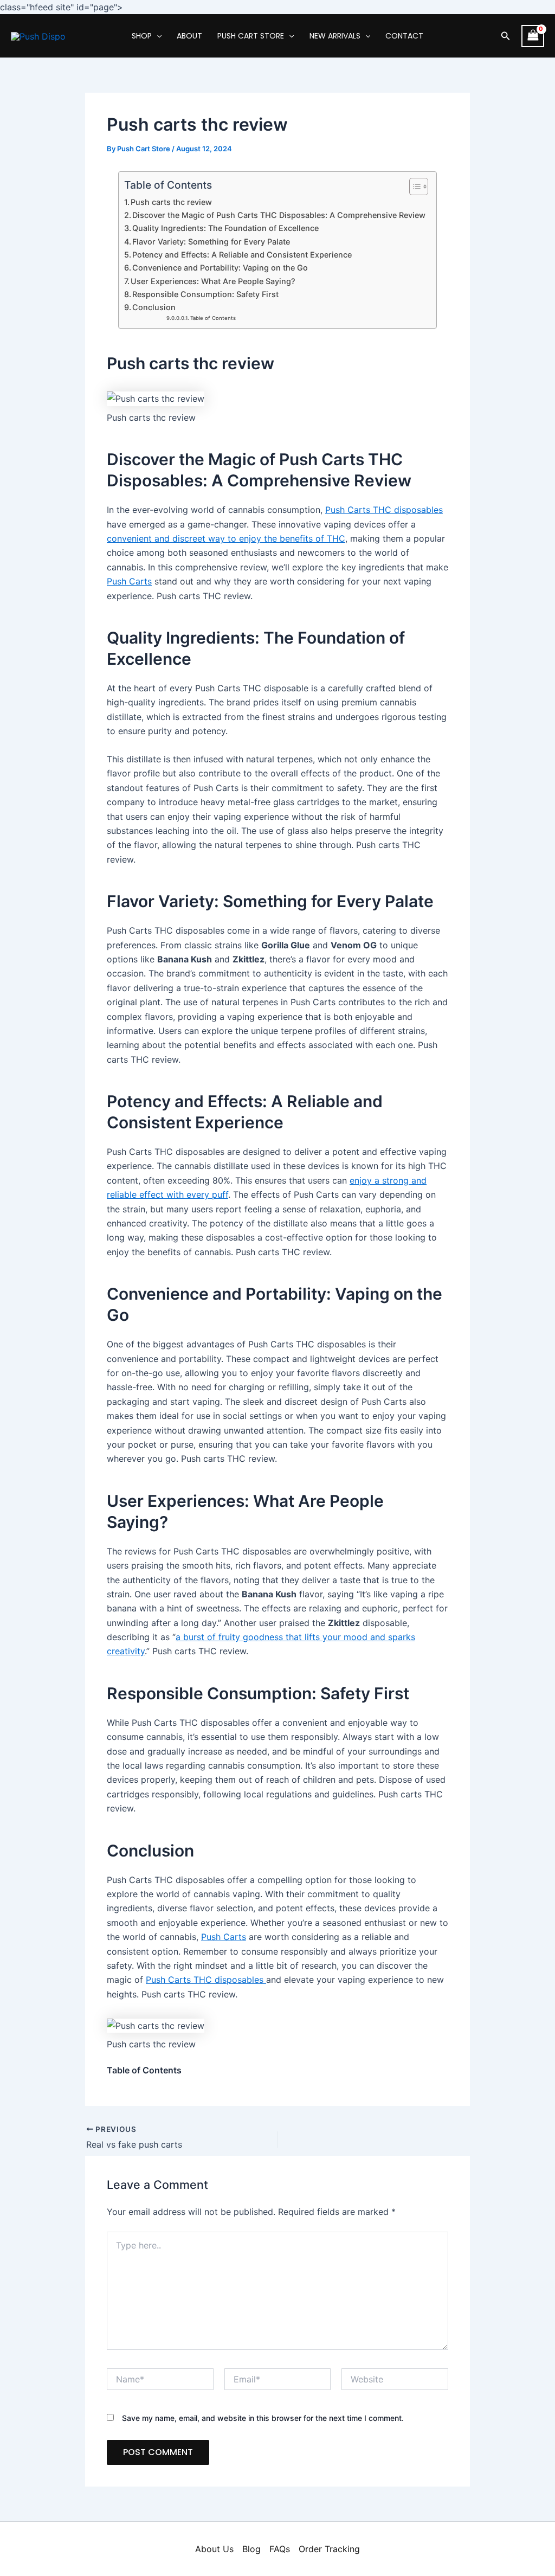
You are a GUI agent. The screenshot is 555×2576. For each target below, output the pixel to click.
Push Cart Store (251, 36)
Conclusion (154, 307)
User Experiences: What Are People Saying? (213, 281)
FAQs (280, 2549)
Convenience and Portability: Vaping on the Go (220, 268)
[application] (157, 36)
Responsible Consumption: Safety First (205, 294)
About (189, 36)
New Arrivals (335, 36)
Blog (251, 2549)
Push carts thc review (171, 202)
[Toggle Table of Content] (413, 187)
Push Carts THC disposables (384, 510)
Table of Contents (213, 318)
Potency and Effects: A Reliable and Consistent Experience (242, 255)
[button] (506, 36)
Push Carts (129, 581)
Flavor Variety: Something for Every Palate (211, 242)
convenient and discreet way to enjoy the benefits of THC (226, 538)
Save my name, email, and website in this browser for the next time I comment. (263, 2418)
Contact (404, 36)
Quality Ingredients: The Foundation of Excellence (225, 228)
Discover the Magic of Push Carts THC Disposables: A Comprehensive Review (279, 215)
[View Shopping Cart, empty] (533, 36)
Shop (142, 36)
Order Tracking (329, 2549)
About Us (214, 2549)
